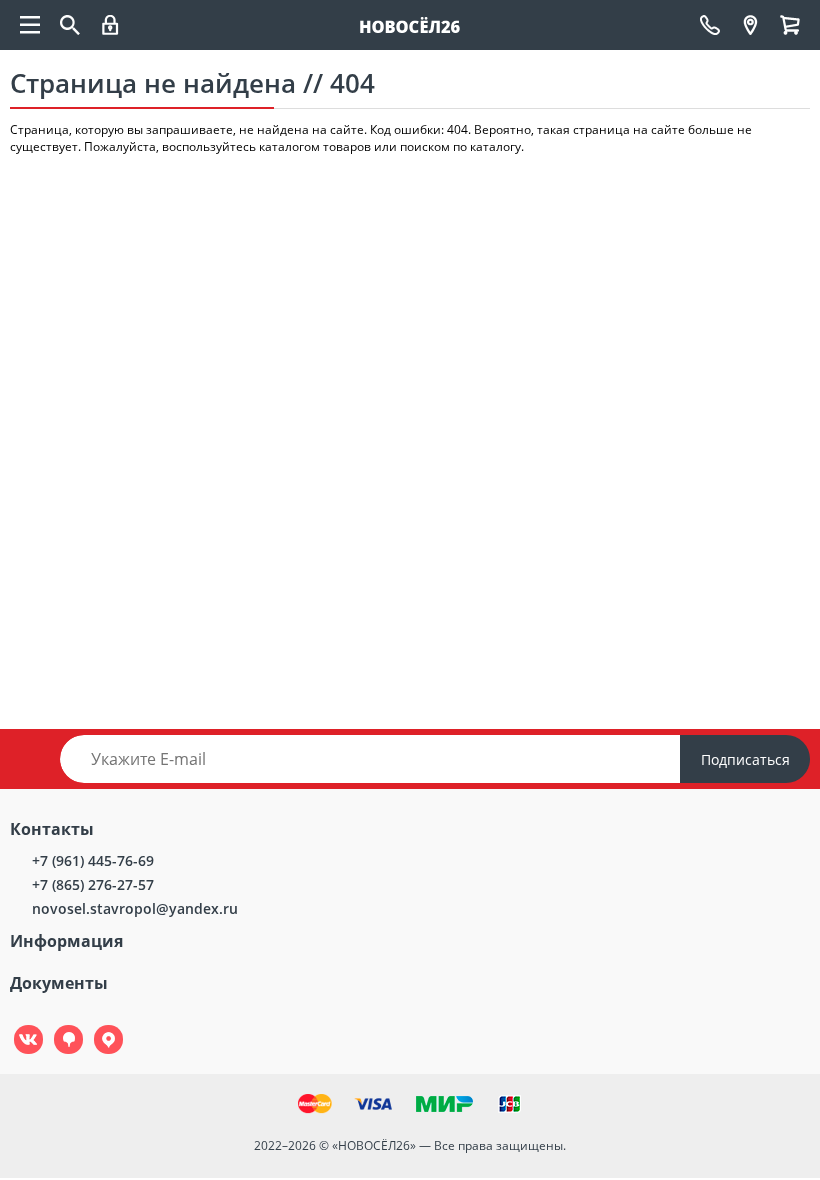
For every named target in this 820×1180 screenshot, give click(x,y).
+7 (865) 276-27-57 (93, 884)
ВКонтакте (17, 1025)
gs (54, 1025)
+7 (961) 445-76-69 (93, 860)
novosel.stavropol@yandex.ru (135, 908)
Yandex (97, 1025)
